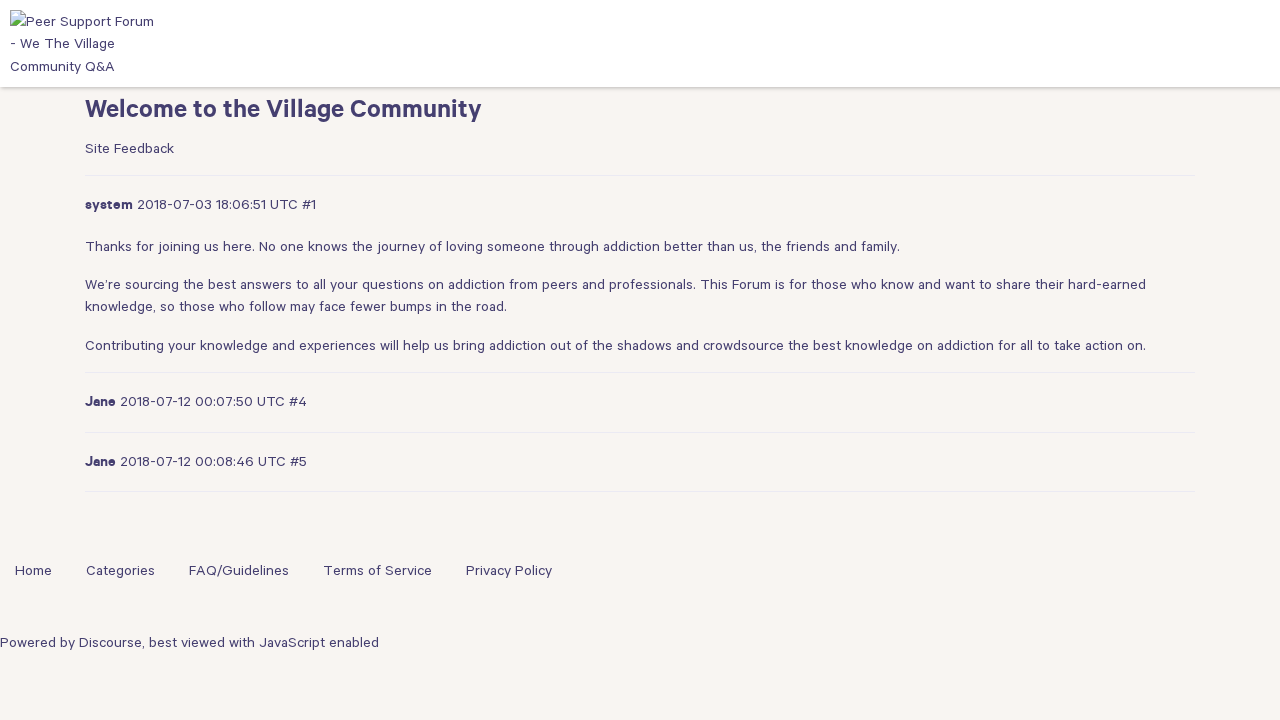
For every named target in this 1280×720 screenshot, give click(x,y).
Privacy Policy (509, 570)
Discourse (110, 642)
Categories (120, 570)
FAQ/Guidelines (239, 570)
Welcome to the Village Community (283, 113)
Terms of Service (377, 570)
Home (33, 570)
